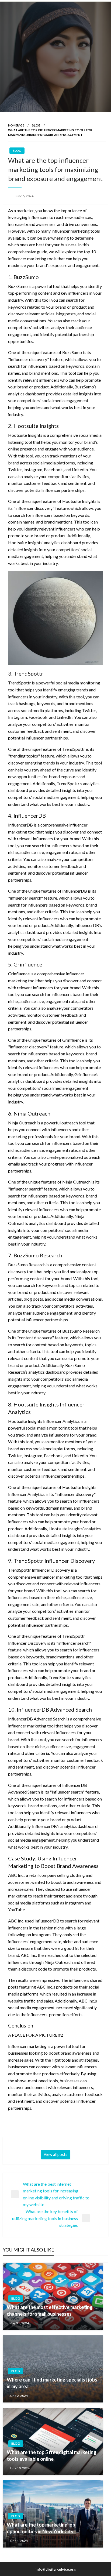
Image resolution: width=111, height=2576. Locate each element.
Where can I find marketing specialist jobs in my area (52, 2383)
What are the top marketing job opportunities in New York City (41, 2528)
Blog (36, 125)
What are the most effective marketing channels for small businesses (50, 2310)
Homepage (16, 125)
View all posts (55, 2154)
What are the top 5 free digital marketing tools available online (52, 2456)
